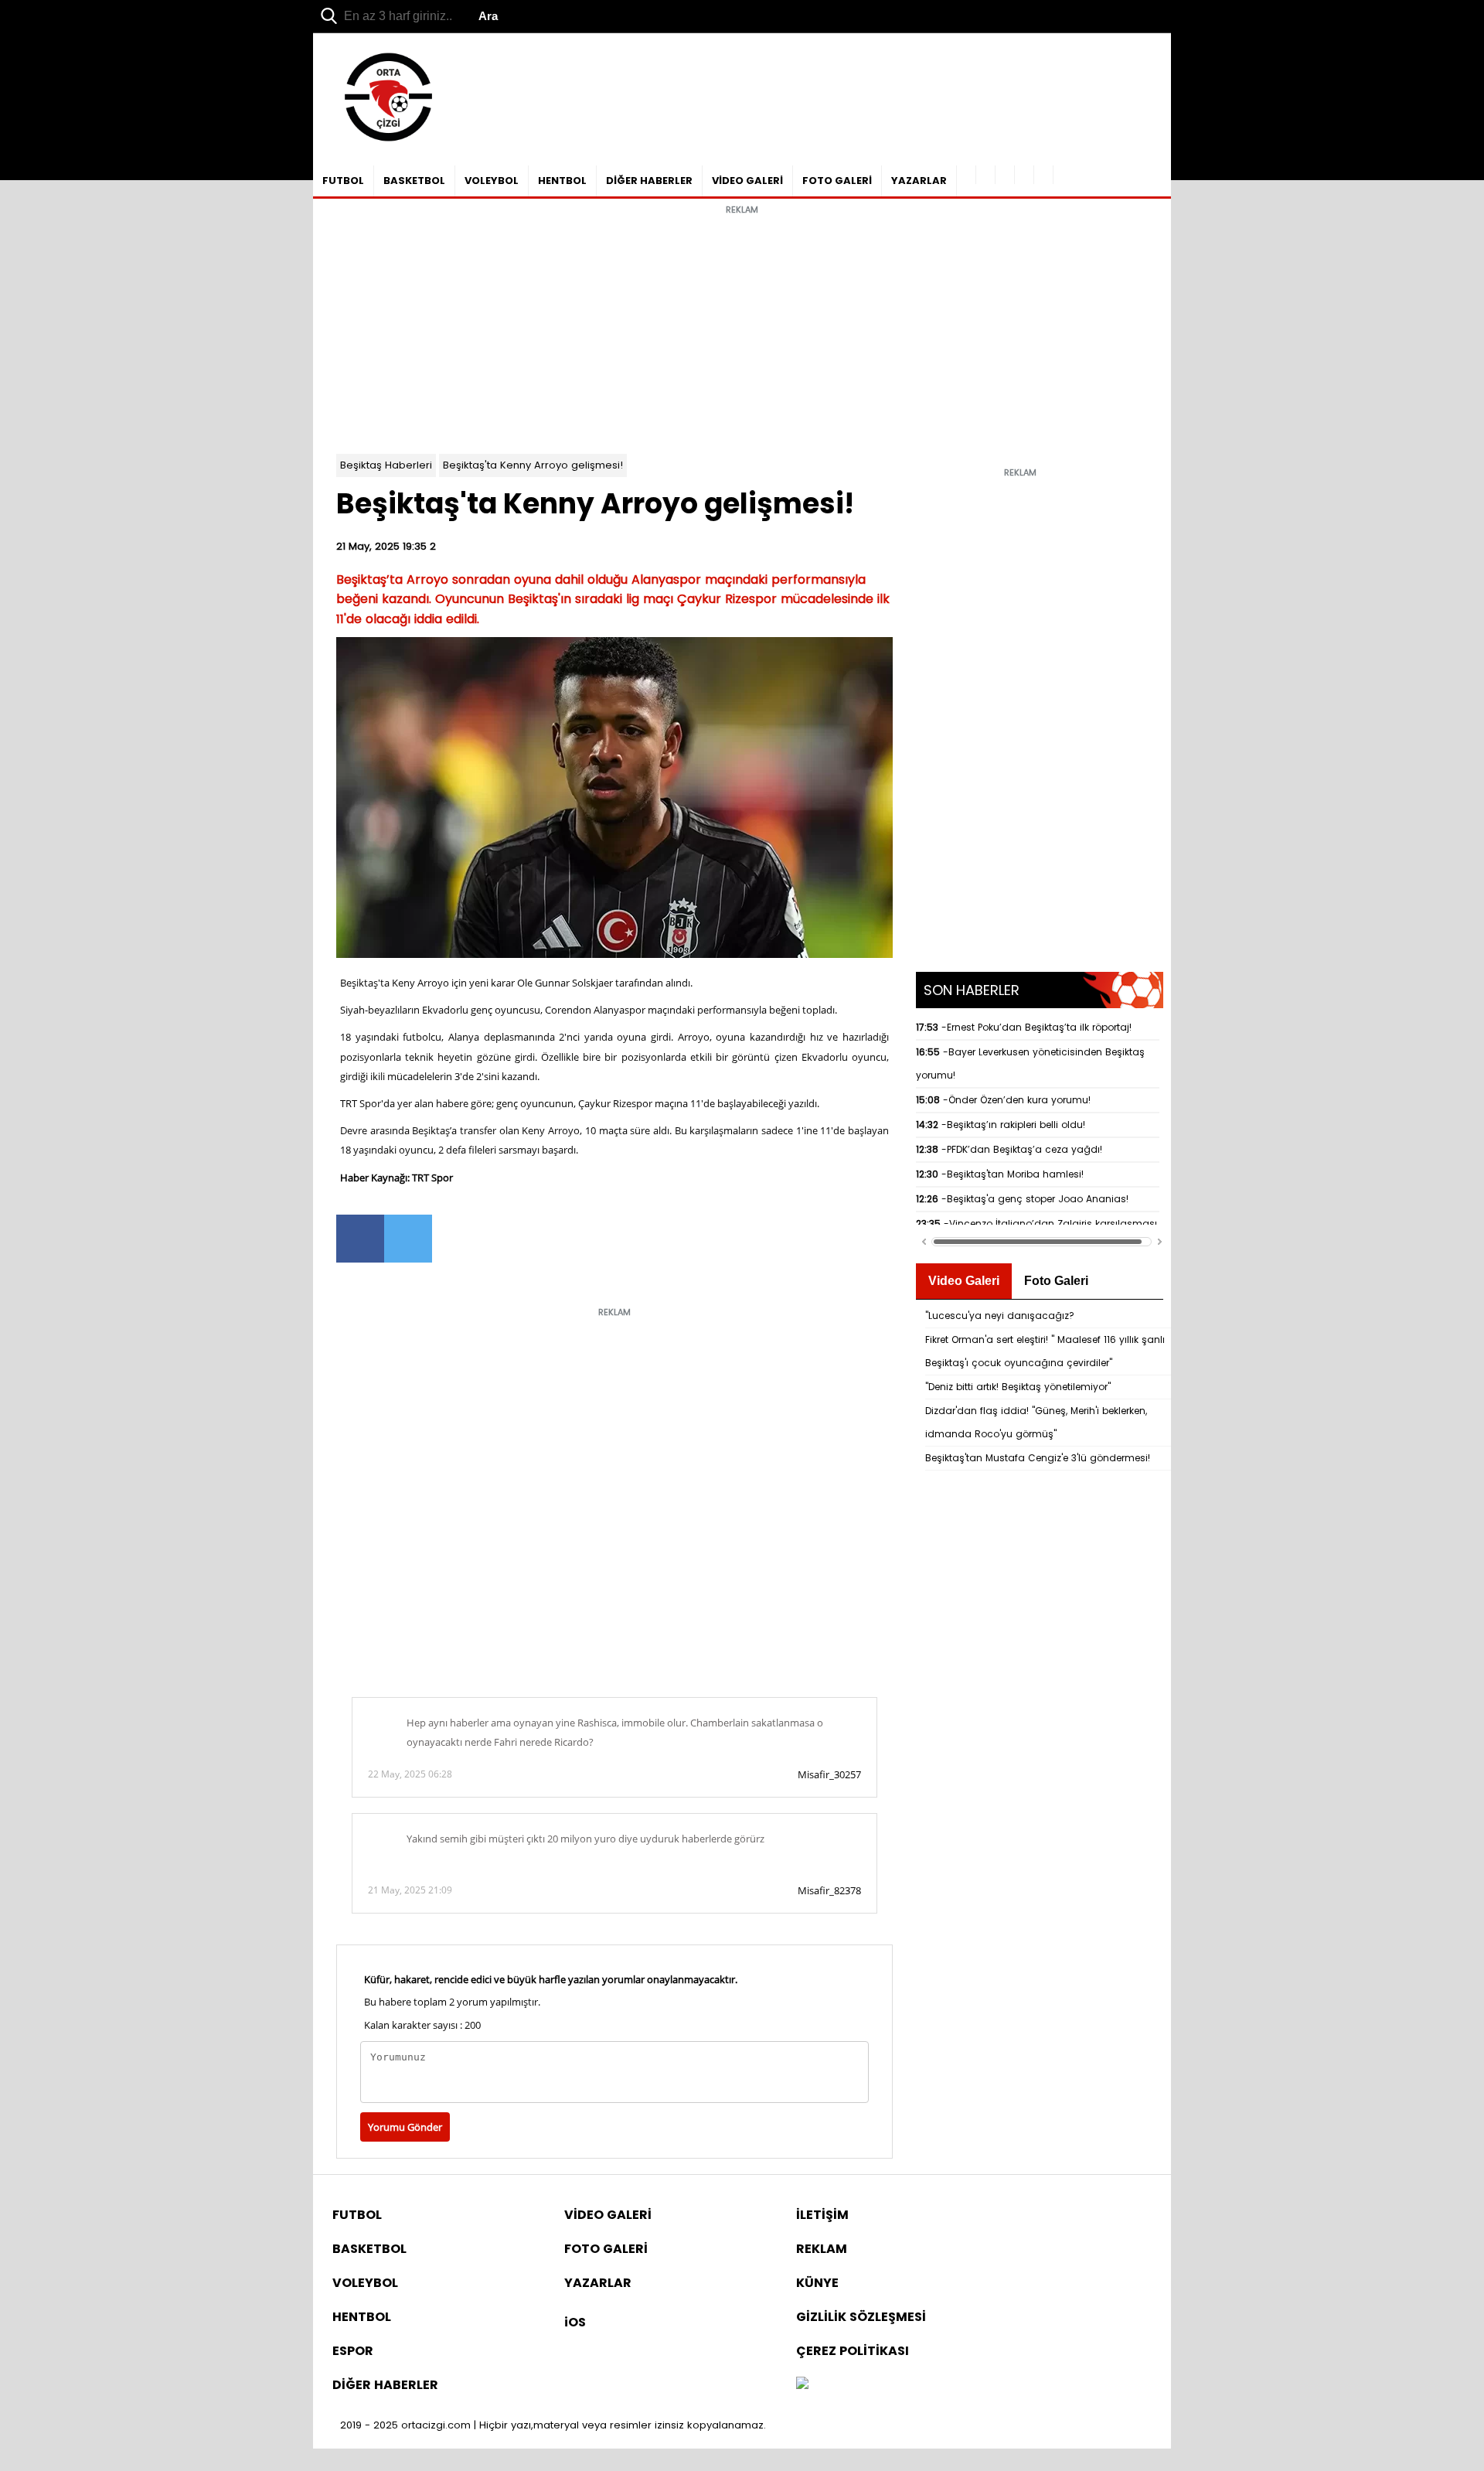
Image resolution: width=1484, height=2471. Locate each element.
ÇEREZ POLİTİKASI (853, 2351)
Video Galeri (964, 1281)
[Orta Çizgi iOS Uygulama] (1044, 175)
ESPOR (353, 2351)
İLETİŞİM (822, 2215)
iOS (575, 2322)
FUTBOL (343, 181)
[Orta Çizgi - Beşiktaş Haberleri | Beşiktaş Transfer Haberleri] (381, 142)
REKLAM (822, 2249)
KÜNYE (817, 2283)
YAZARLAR (919, 181)
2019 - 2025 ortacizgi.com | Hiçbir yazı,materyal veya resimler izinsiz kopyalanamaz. (553, 2425)
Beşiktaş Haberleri (386, 465)
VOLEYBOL (492, 181)
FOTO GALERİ (837, 181)
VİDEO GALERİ (747, 181)
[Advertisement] (742, 330)
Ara (488, 16)
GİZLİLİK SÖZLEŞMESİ (861, 2317)
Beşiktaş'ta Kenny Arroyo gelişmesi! (533, 465)
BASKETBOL (414, 181)
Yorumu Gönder (405, 2127)
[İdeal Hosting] (802, 2385)
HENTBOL (562, 181)
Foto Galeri (1056, 1281)
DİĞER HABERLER (649, 181)
